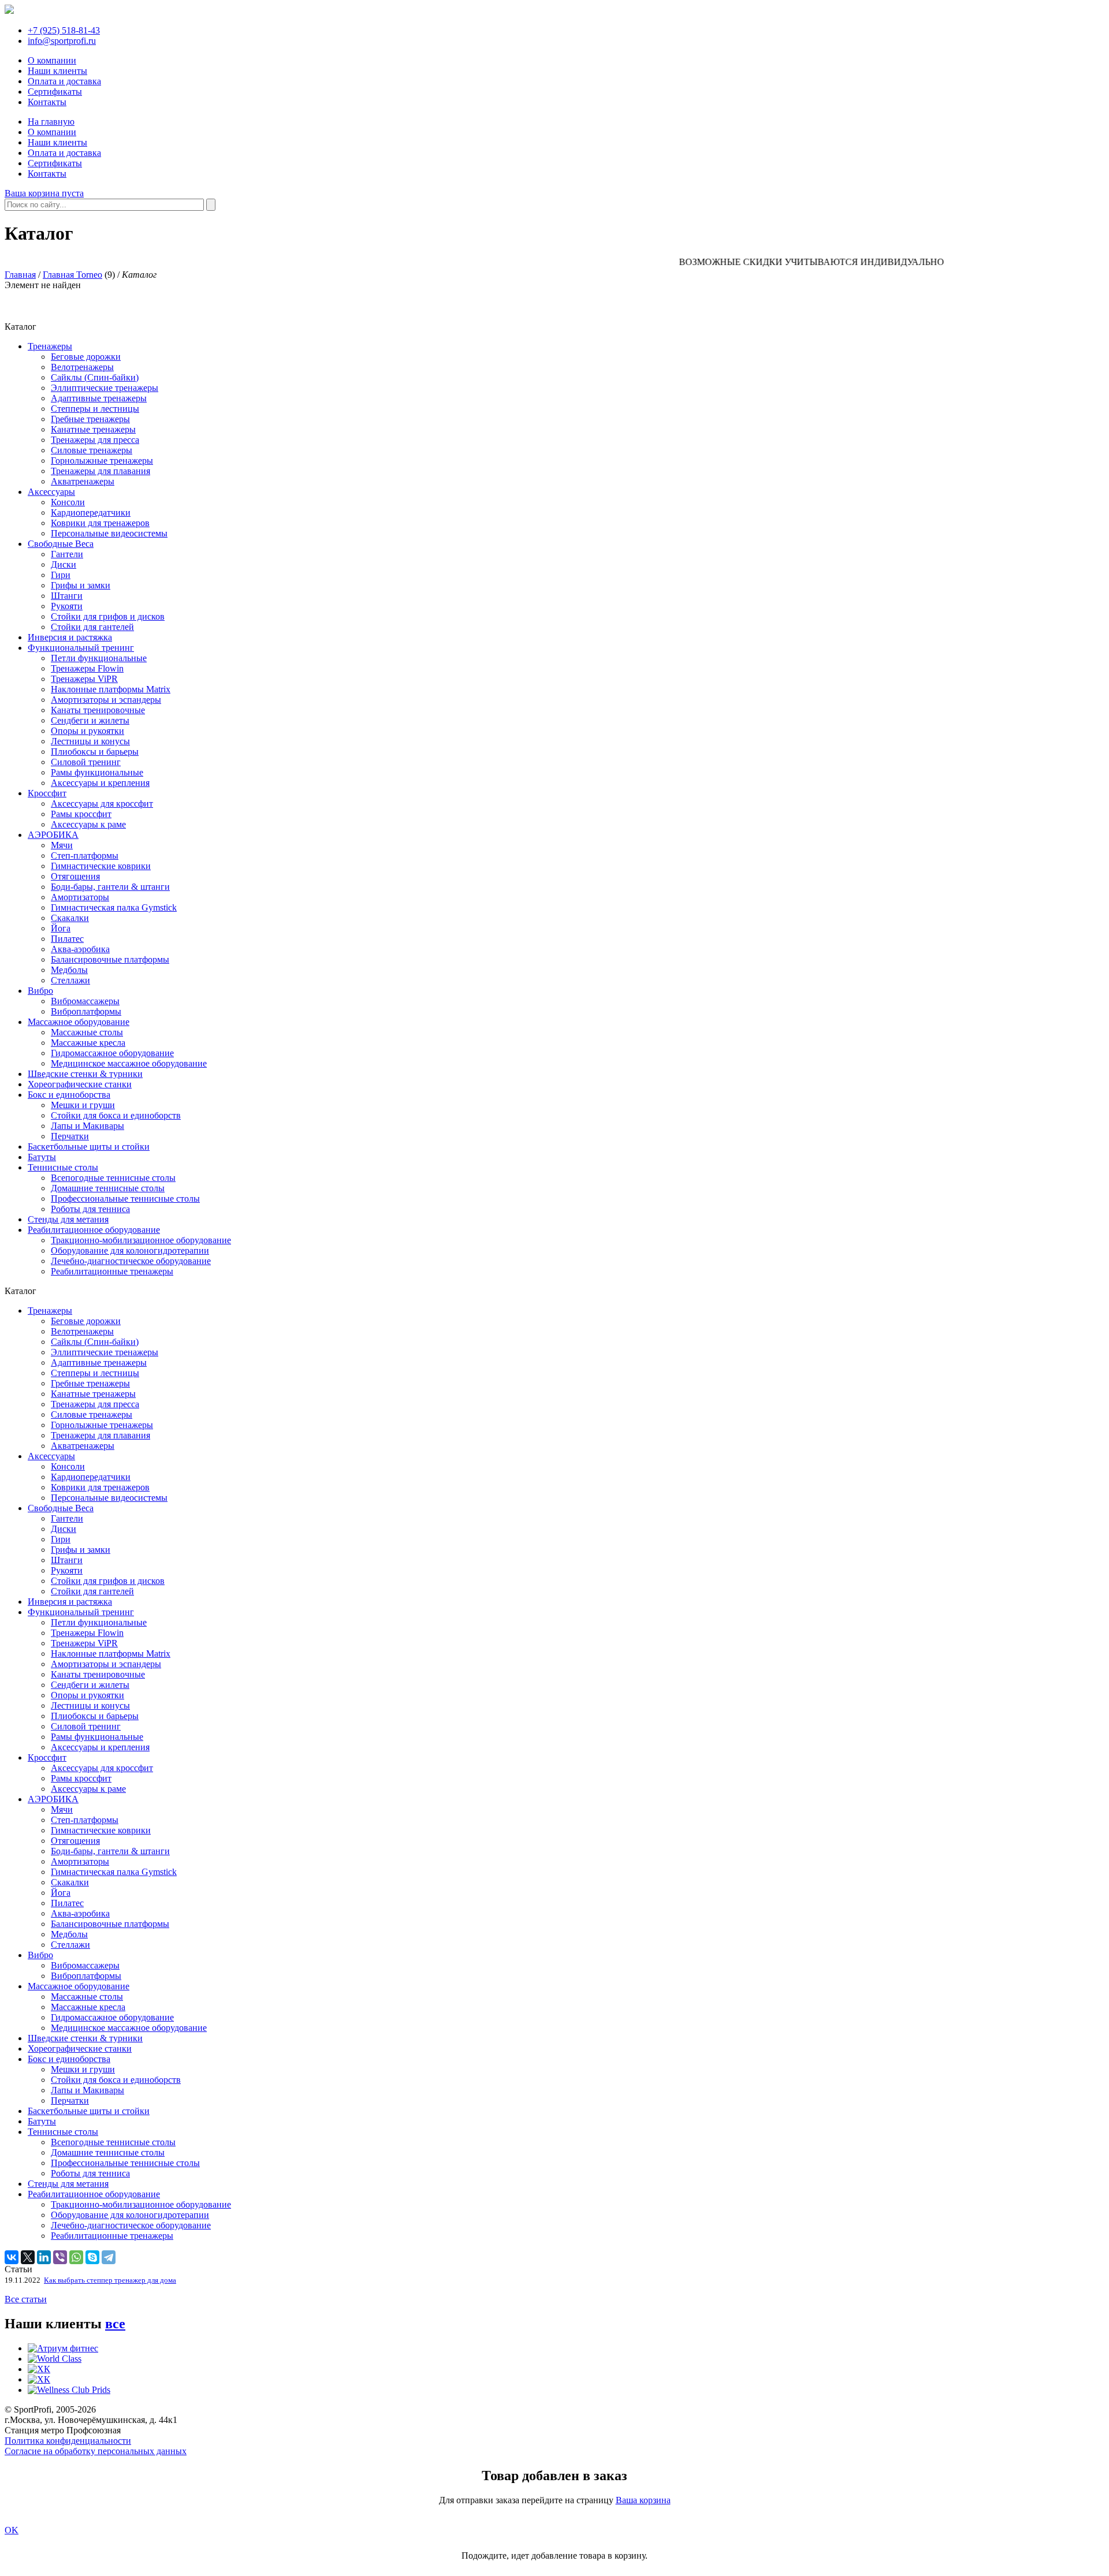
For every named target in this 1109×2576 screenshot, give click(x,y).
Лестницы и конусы (90, 741)
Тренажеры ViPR (84, 679)
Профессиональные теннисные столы (125, 1198)
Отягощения (75, 876)
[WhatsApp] (76, 2257)
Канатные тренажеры (93, 429)
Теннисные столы (63, 1167)
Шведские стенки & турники (85, 1074)
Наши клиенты (57, 71)
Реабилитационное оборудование (94, 1230)
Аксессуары (51, 492)
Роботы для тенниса (90, 1209)
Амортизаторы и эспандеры (106, 700)
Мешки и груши (83, 1105)
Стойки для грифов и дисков (108, 616)
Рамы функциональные (97, 772)
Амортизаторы (80, 897)
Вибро (40, 991)
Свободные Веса (61, 544)
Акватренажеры (83, 481)
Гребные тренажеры (90, 419)
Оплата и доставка (64, 81)
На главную (51, 122)
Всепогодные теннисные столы (113, 1178)
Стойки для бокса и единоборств (116, 1115)
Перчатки (70, 1136)
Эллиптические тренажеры (105, 388)
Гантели (67, 554)
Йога (61, 928)
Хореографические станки (80, 1084)
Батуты (42, 1157)
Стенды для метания (68, 1219)
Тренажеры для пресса (95, 440)
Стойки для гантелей (92, 627)
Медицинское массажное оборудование (129, 1063)
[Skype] (92, 2257)
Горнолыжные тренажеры (102, 461)
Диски (64, 564)
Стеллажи (70, 980)
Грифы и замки (81, 585)
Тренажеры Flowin (87, 668)
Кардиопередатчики (91, 512)
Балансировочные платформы (110, 959)
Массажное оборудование (79, 1022)
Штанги (67, 596)
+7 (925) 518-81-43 (64, 30)
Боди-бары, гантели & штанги (110, 887)
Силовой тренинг (86, 762)
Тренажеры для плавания (101, 471)
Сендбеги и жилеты (90, 720)
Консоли (68, 502)
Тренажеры (50, 346)
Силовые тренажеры (92, 450)
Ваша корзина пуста (44, 193)
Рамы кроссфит (81, 814)
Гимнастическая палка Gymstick (114, 907)
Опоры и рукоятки (88, 731)
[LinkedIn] (44, 2257)
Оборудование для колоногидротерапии (130, 1250)
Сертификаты (55, 92)
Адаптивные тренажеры (99, 398)
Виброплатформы (86, 1011)
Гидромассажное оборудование (112, 1053)
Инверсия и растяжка (70, 637)
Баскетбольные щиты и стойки (89, 1147)
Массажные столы (87, 1032)
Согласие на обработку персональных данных (96, 2451)
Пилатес (67, 939)
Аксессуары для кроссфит (102, 804)
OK (12, 2530)
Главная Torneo (72, 275)
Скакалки (70, 918)
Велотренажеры (82, 367)
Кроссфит (47, 793)
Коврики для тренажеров (100, 523)
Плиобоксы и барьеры (95, 752)
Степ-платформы (85, 855)
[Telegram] (109, 2257)
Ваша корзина (643, 2500)
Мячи (62, 845)
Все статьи (26, 2299)
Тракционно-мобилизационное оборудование (141, 1240)
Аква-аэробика (80, 949)
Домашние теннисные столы (108, 1188)
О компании (52, 60)
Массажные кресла (88, 1043)
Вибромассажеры (85, 1001)
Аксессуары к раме (88, 824)
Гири (61, 575)
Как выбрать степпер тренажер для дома (110, 2280)
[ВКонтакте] (12, 2257)
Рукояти (67, 606)
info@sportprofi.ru (62, 41)
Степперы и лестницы (95, 409)
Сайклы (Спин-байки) (95, 377)
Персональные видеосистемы (109, 533)
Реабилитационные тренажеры (112, 1271)
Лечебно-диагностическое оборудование (131, 1261)
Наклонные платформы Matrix (111, 689)
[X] (28, 2257)
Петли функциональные (99, 658)
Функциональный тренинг (81, 648)
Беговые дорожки (86, 357)
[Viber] (60, 2257)
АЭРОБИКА (53, 835)
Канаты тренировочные (98, 710)
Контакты (47, 102)
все (115, 2324)
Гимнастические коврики (101, 866)
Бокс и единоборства (69, 1095)
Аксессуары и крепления (100, 783)
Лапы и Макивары (88, 1126)
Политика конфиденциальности (68, 2441)
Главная (20, 275)
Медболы (69, 970)
